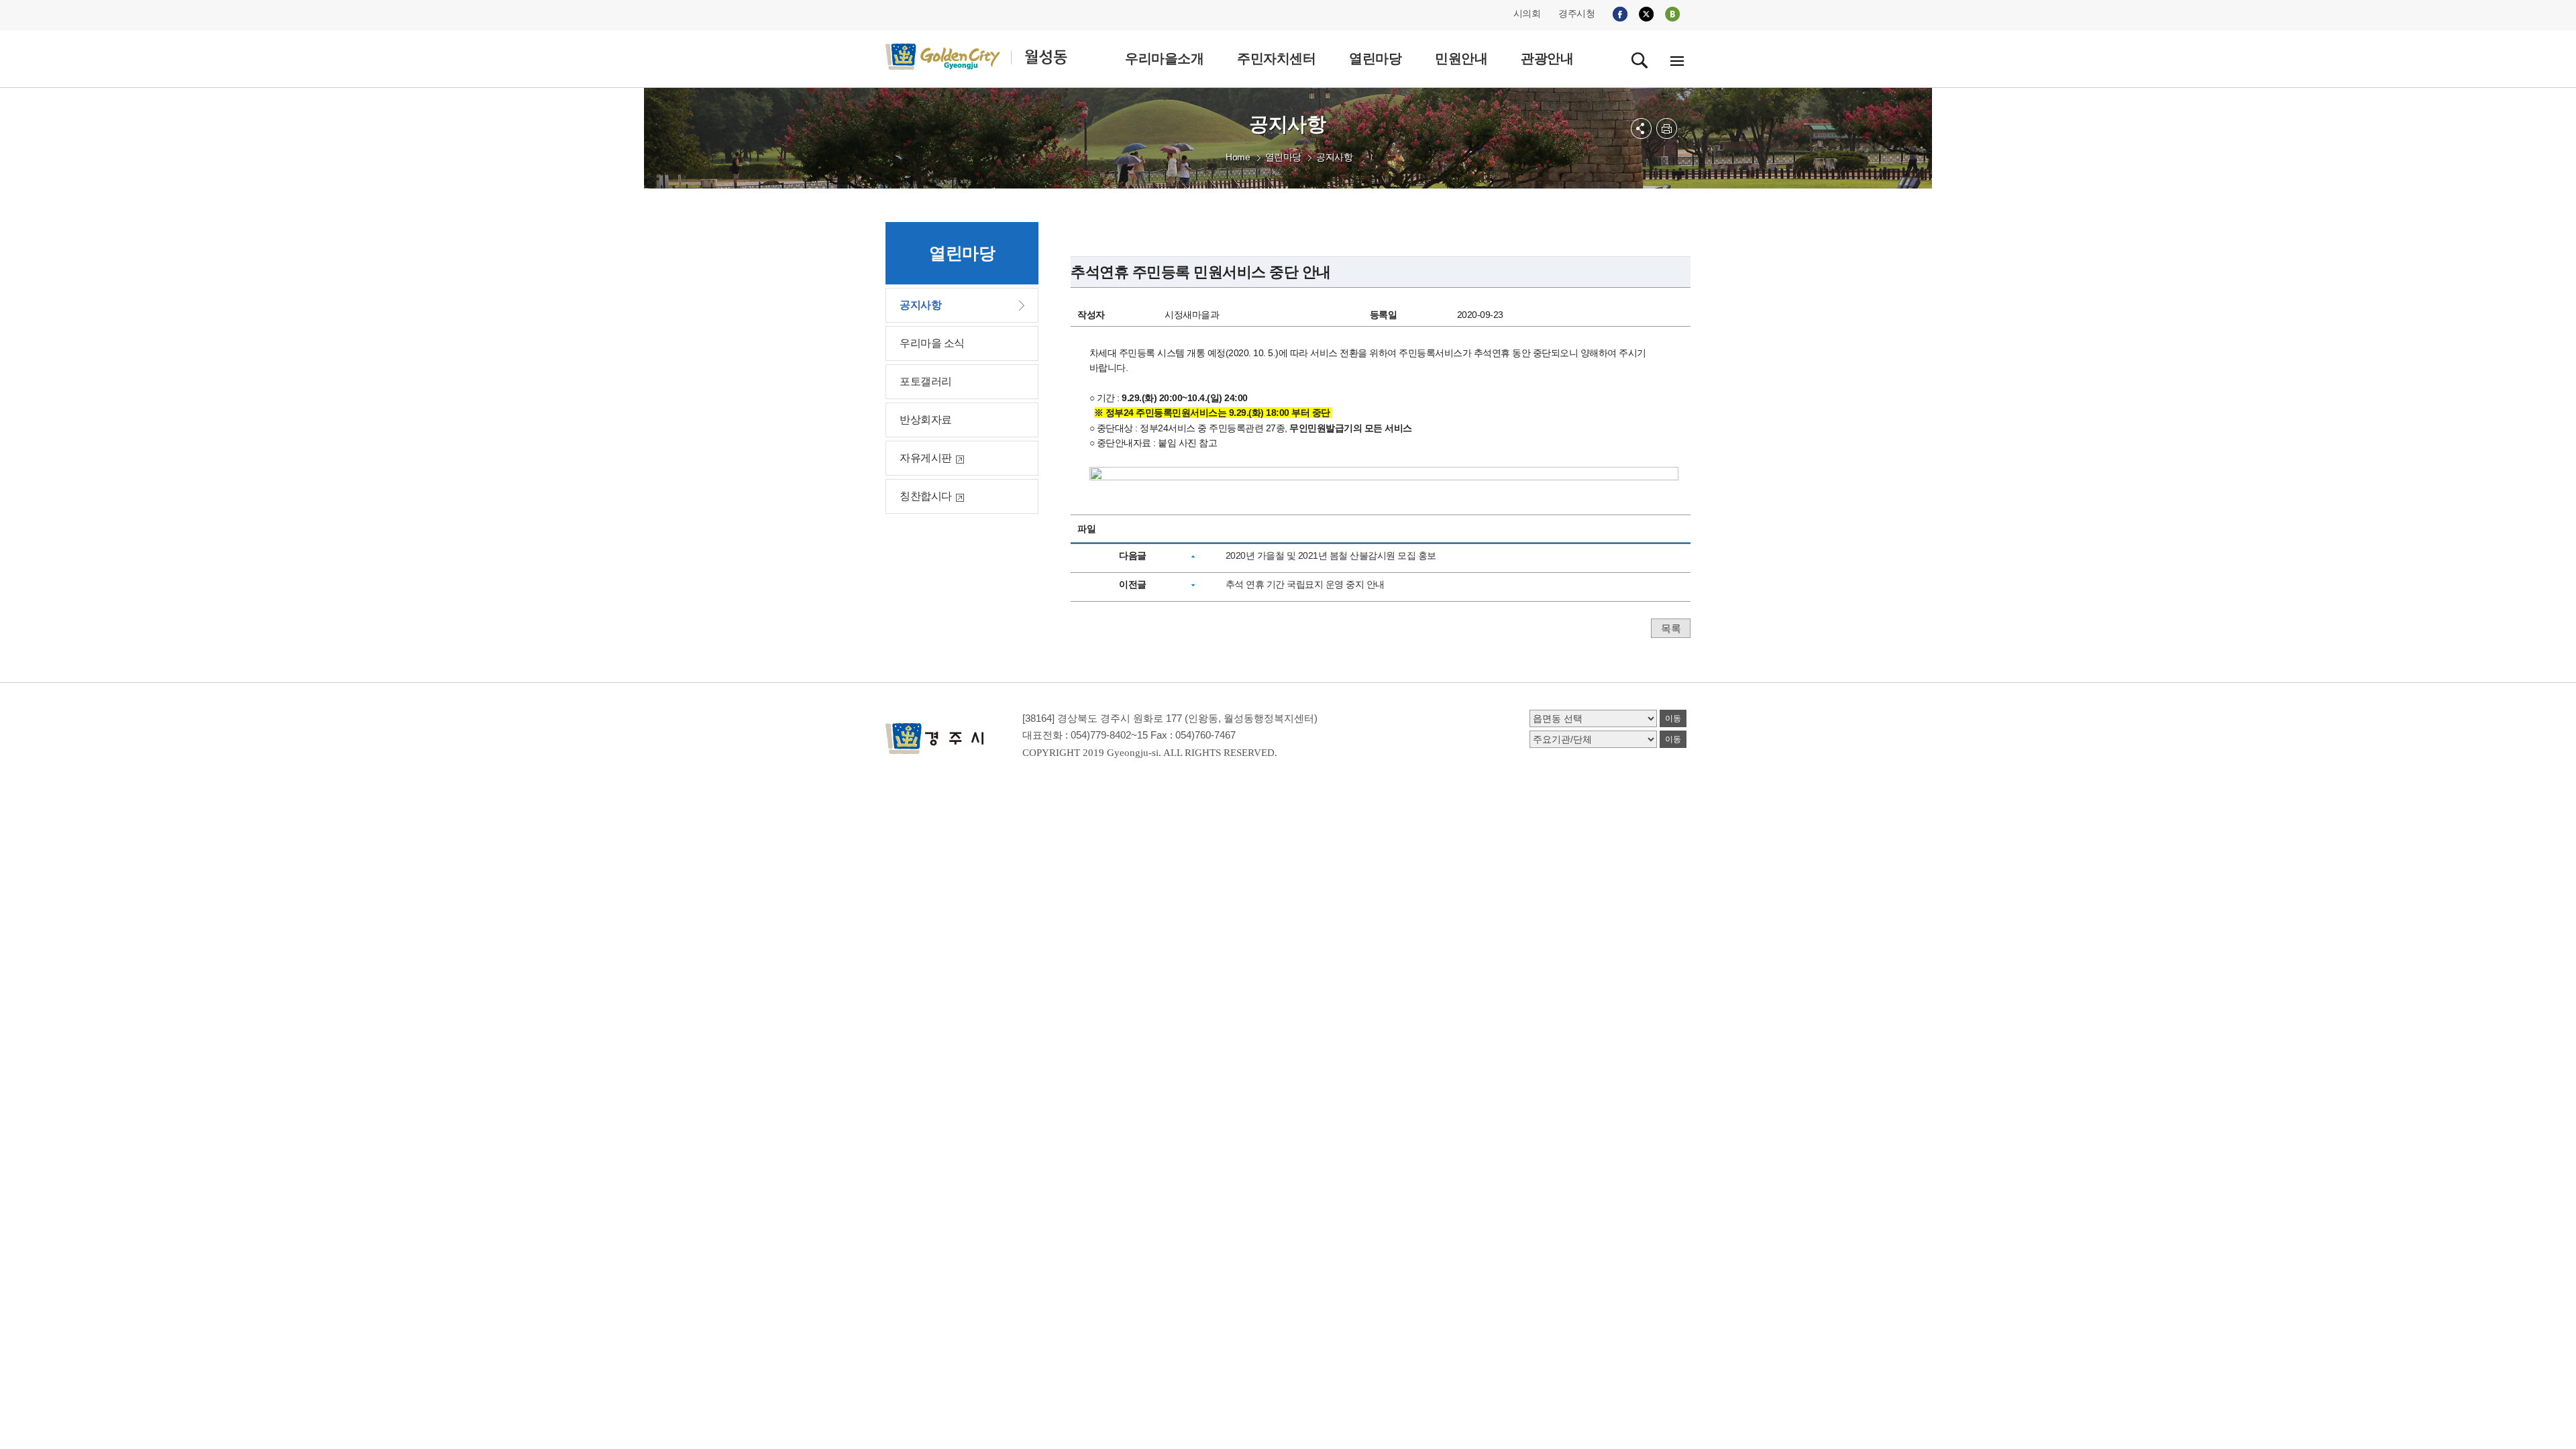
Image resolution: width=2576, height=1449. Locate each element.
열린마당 (1283, 157)
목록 (1671, 628)
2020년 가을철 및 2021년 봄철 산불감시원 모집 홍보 (1331, 555)
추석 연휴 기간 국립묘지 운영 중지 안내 (1305, 584)
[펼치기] (1641, 128)
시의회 (1527, 13)
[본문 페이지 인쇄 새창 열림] (1667, 128)
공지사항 (1334, 157)
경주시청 (1576, 13)
